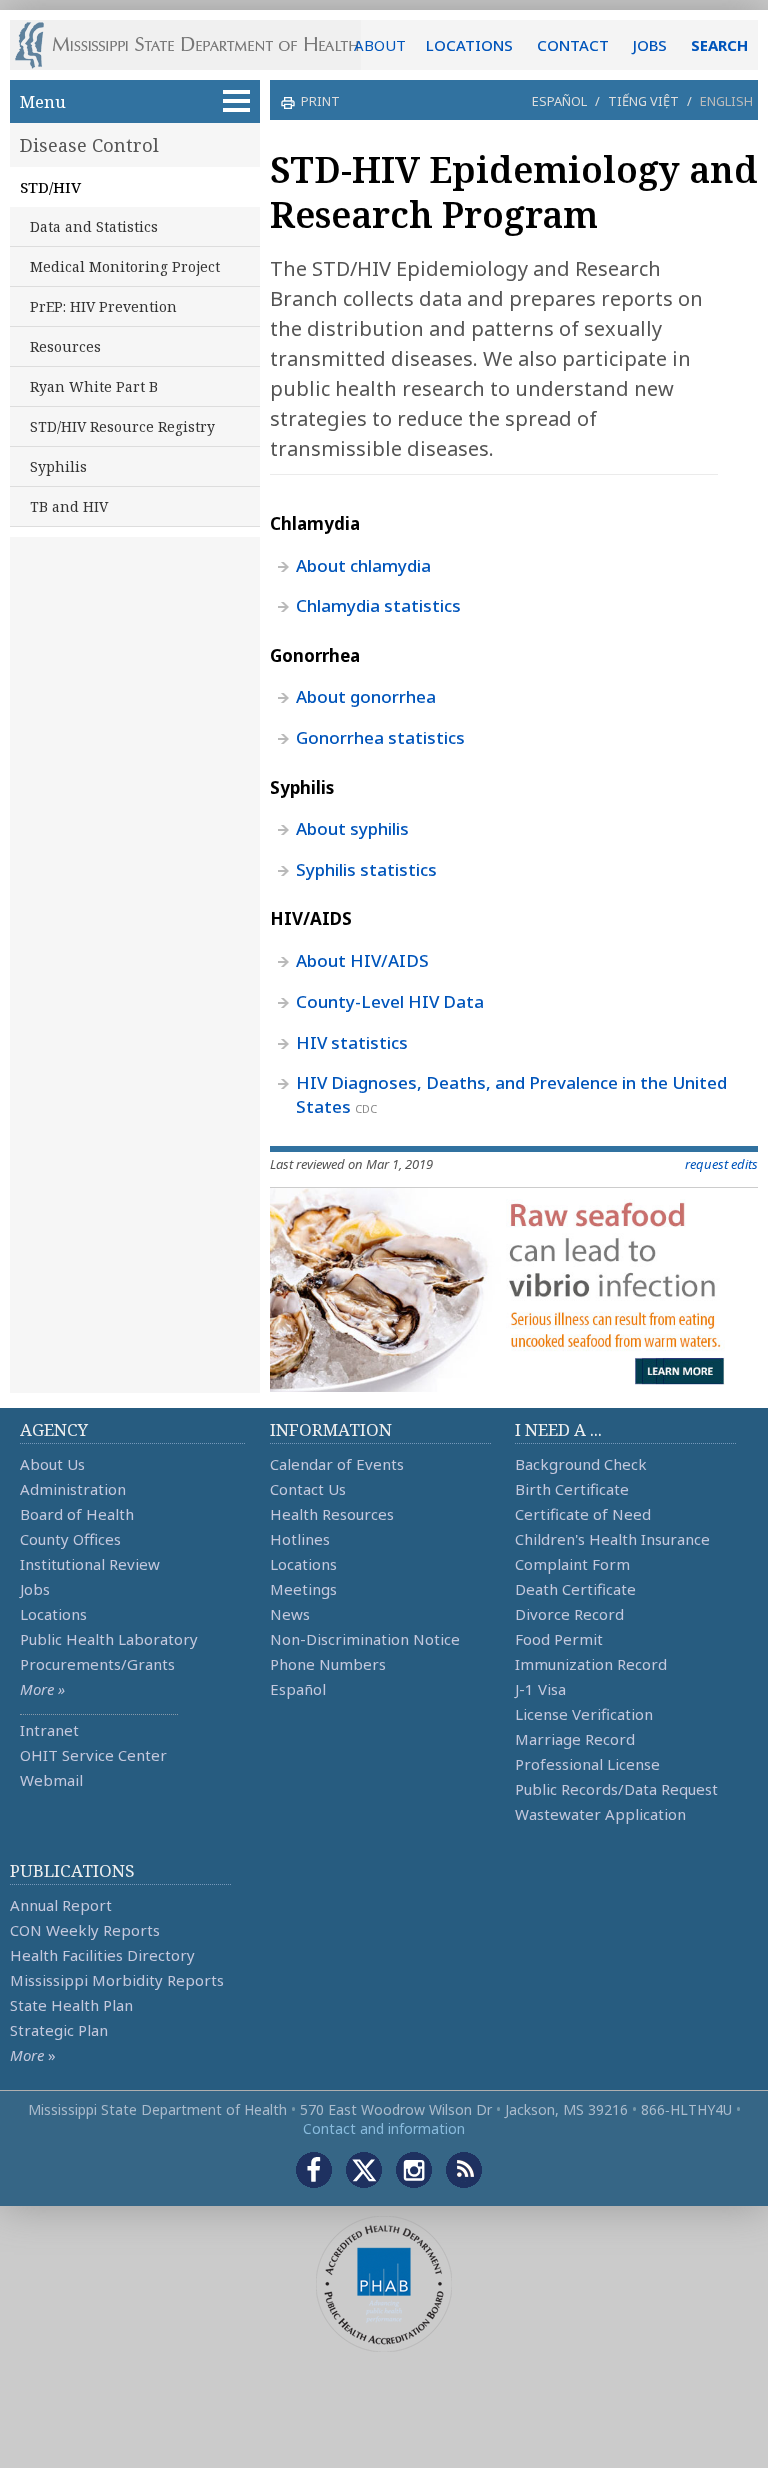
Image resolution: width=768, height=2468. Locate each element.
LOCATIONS (469, 45)
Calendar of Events (337, 1464)
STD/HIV (50, 187)
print (320, 101)
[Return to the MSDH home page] (197, 45)
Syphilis (58, 466)
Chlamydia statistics (378, 605)
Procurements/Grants (97, 1664)
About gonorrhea (366, 696)
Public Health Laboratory (109, 1639)
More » (42, 1689)
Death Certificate (575, 1589)
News (290, 1614)
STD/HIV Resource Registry (122, 426)
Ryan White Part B (94, 386)
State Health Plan (71, 2005)
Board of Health (77, 1514)
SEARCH (719, 45)
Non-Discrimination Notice (365, 1639)
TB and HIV (69, 506)
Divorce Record (569, 1614)
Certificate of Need (583, 1514)
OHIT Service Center (93, 1755)
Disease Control (89, 145)
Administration (73, 1489)
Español (559, 101)
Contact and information (384, 2128)
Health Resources (332, 1514)
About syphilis (352, 828)
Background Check (581, 1464)
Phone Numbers (328, 1664)
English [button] (726, 101)
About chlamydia (363, 565)
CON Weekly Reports (85, 1930)
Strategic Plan (59, 2030)
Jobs (35, 1589)
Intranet (49, 1730)
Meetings (303, 1589)
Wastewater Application (600, 1814)
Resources (65, 346)
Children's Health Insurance (612, 1539)
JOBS (650, 45)
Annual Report (61, 1905)
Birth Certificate (572, 1489)
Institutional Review (90, 1564)
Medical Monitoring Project (125, 266)
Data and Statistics (94, 226)
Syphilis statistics (366, 869)
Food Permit (559, 1639)
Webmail (51, 1780)
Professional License (587, 1764)
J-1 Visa (540, 1689)
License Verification (584, 1714)
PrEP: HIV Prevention (103, 306)
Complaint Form (572, 1564)
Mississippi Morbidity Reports (117, 1980)
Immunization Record (591, 1664)
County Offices (70, 1539)
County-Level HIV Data (390, 1001)
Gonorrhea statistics (380, 737)
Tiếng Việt (643, 101)
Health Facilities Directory (102, 1955)
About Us (52, 1464)
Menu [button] (43, 101)
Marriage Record (575, 1739)
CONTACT (573, 45)
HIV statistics (352, 1042)
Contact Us (308, 1489)
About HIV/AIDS (362, 960)
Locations (53, 1614)
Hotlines (300, 1539)
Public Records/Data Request (616, 1789)
